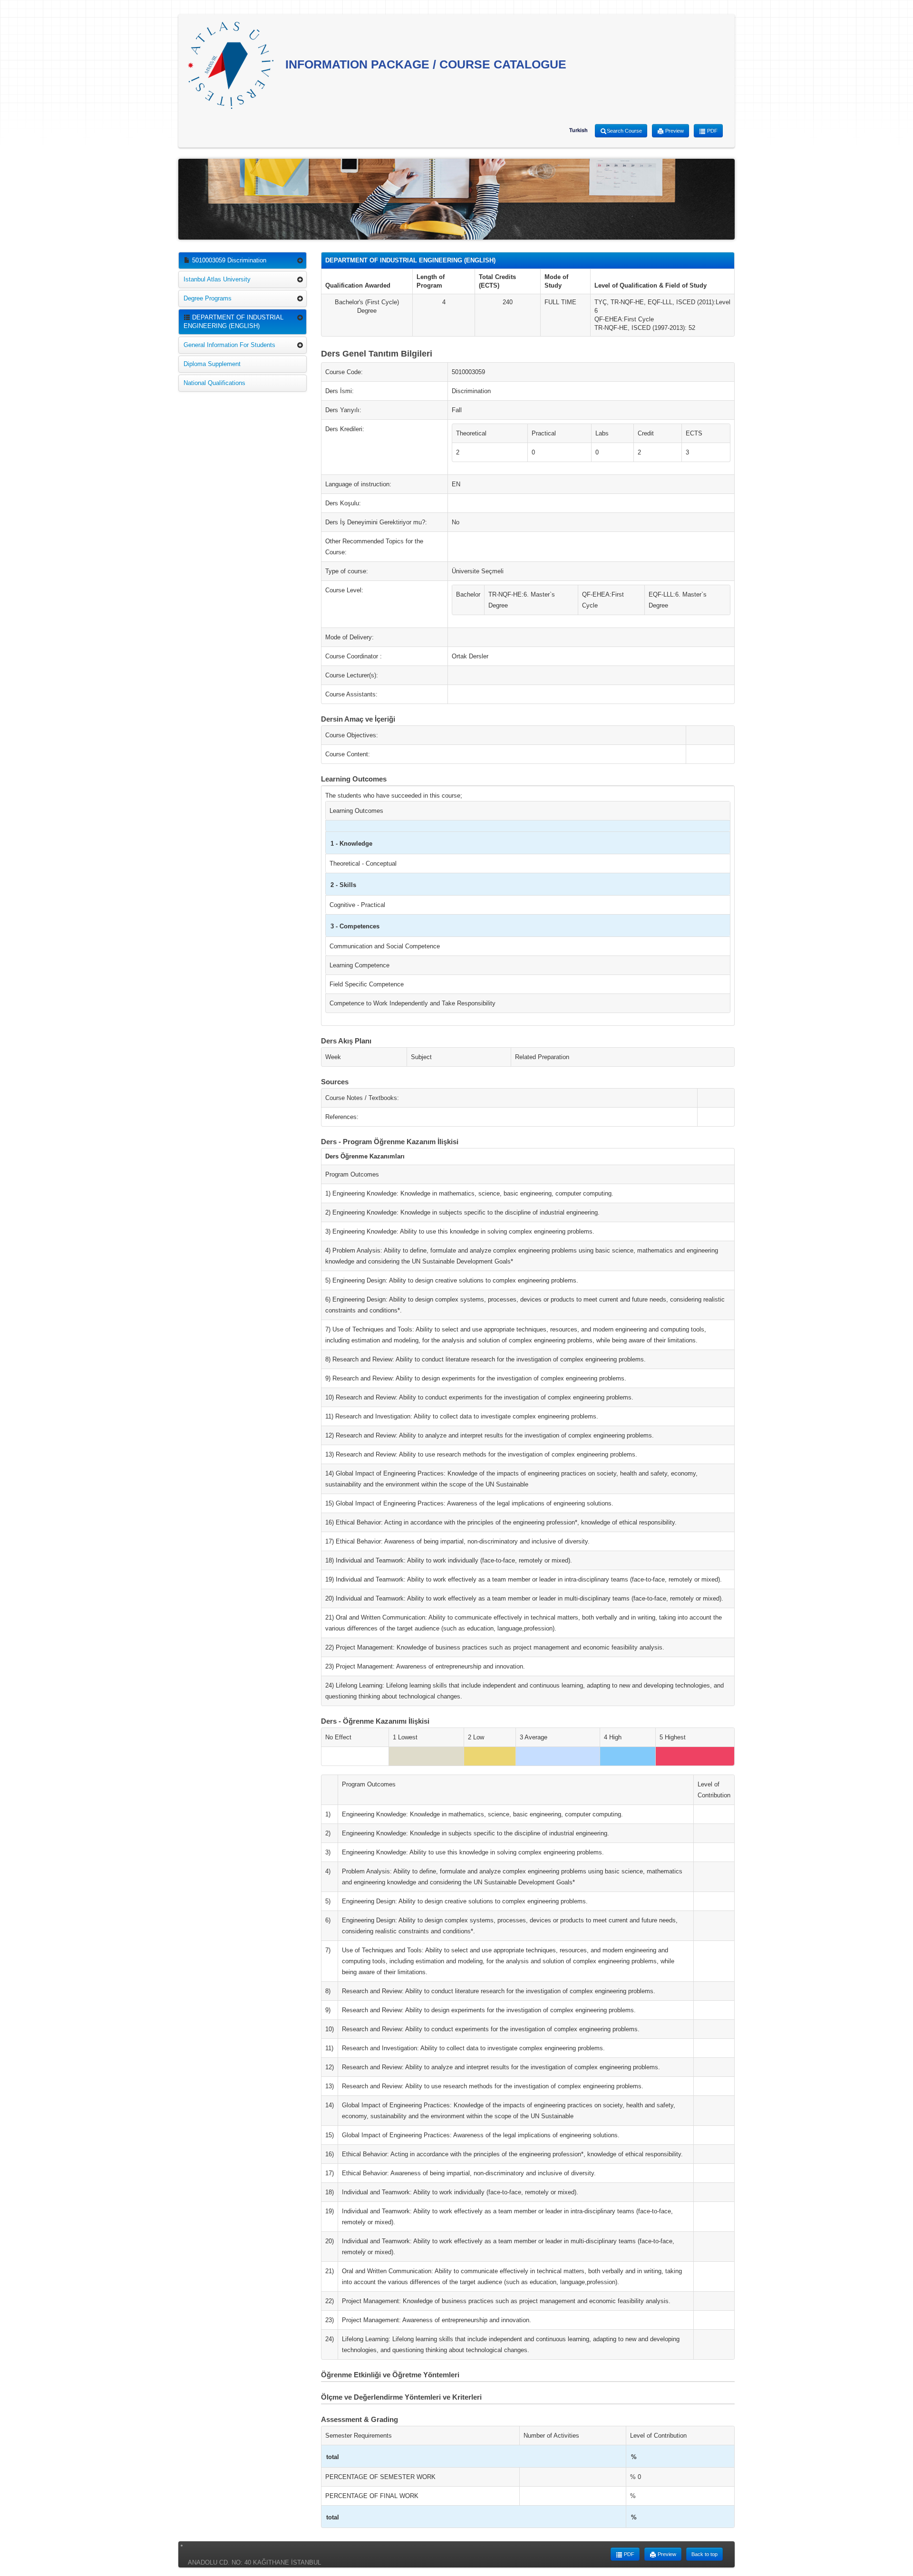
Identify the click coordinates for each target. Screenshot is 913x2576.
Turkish (578, 130)
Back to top (704, 2554)
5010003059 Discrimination (228, 260)
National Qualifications (214, 383)
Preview (674, 131)
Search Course (624, 131)
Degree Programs (208, 298)
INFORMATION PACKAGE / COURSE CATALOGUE (424, 64)
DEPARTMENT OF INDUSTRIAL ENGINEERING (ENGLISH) (233, 322)
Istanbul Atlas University (217, 279)
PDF (712, 131)
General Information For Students (229, 345)
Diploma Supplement (212, 364)
